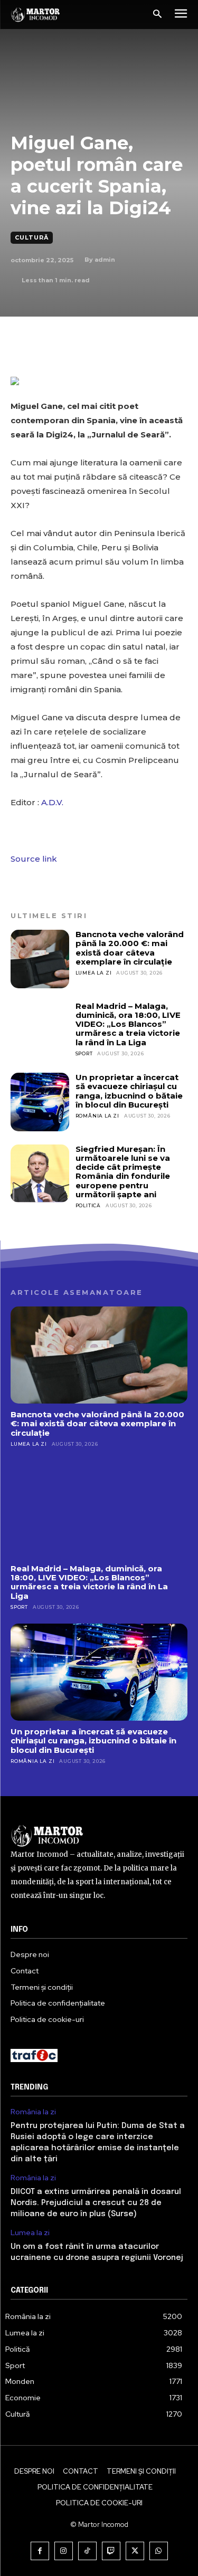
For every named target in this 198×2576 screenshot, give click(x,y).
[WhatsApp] (159, 2551)
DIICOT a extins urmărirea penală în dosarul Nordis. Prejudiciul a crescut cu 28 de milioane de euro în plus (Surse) (96, 2203)
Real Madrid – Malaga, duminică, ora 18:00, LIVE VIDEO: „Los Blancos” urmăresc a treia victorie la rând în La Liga (128, 1024)
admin (105, 260)
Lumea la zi (94, 973)
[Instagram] (64, 2551)
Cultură (32, 237)
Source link (34, 859)
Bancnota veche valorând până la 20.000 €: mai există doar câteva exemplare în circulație (130, 948)
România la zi (97, 1116)
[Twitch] (111, 2551)
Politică (88, 1205)
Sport (84, 1053)
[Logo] (36, 15)
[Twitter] (135, 2551)
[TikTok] (87, 2551)
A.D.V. (52, 802)
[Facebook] (40, 2551)
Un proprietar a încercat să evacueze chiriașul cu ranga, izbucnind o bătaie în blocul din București (129, 1091)
